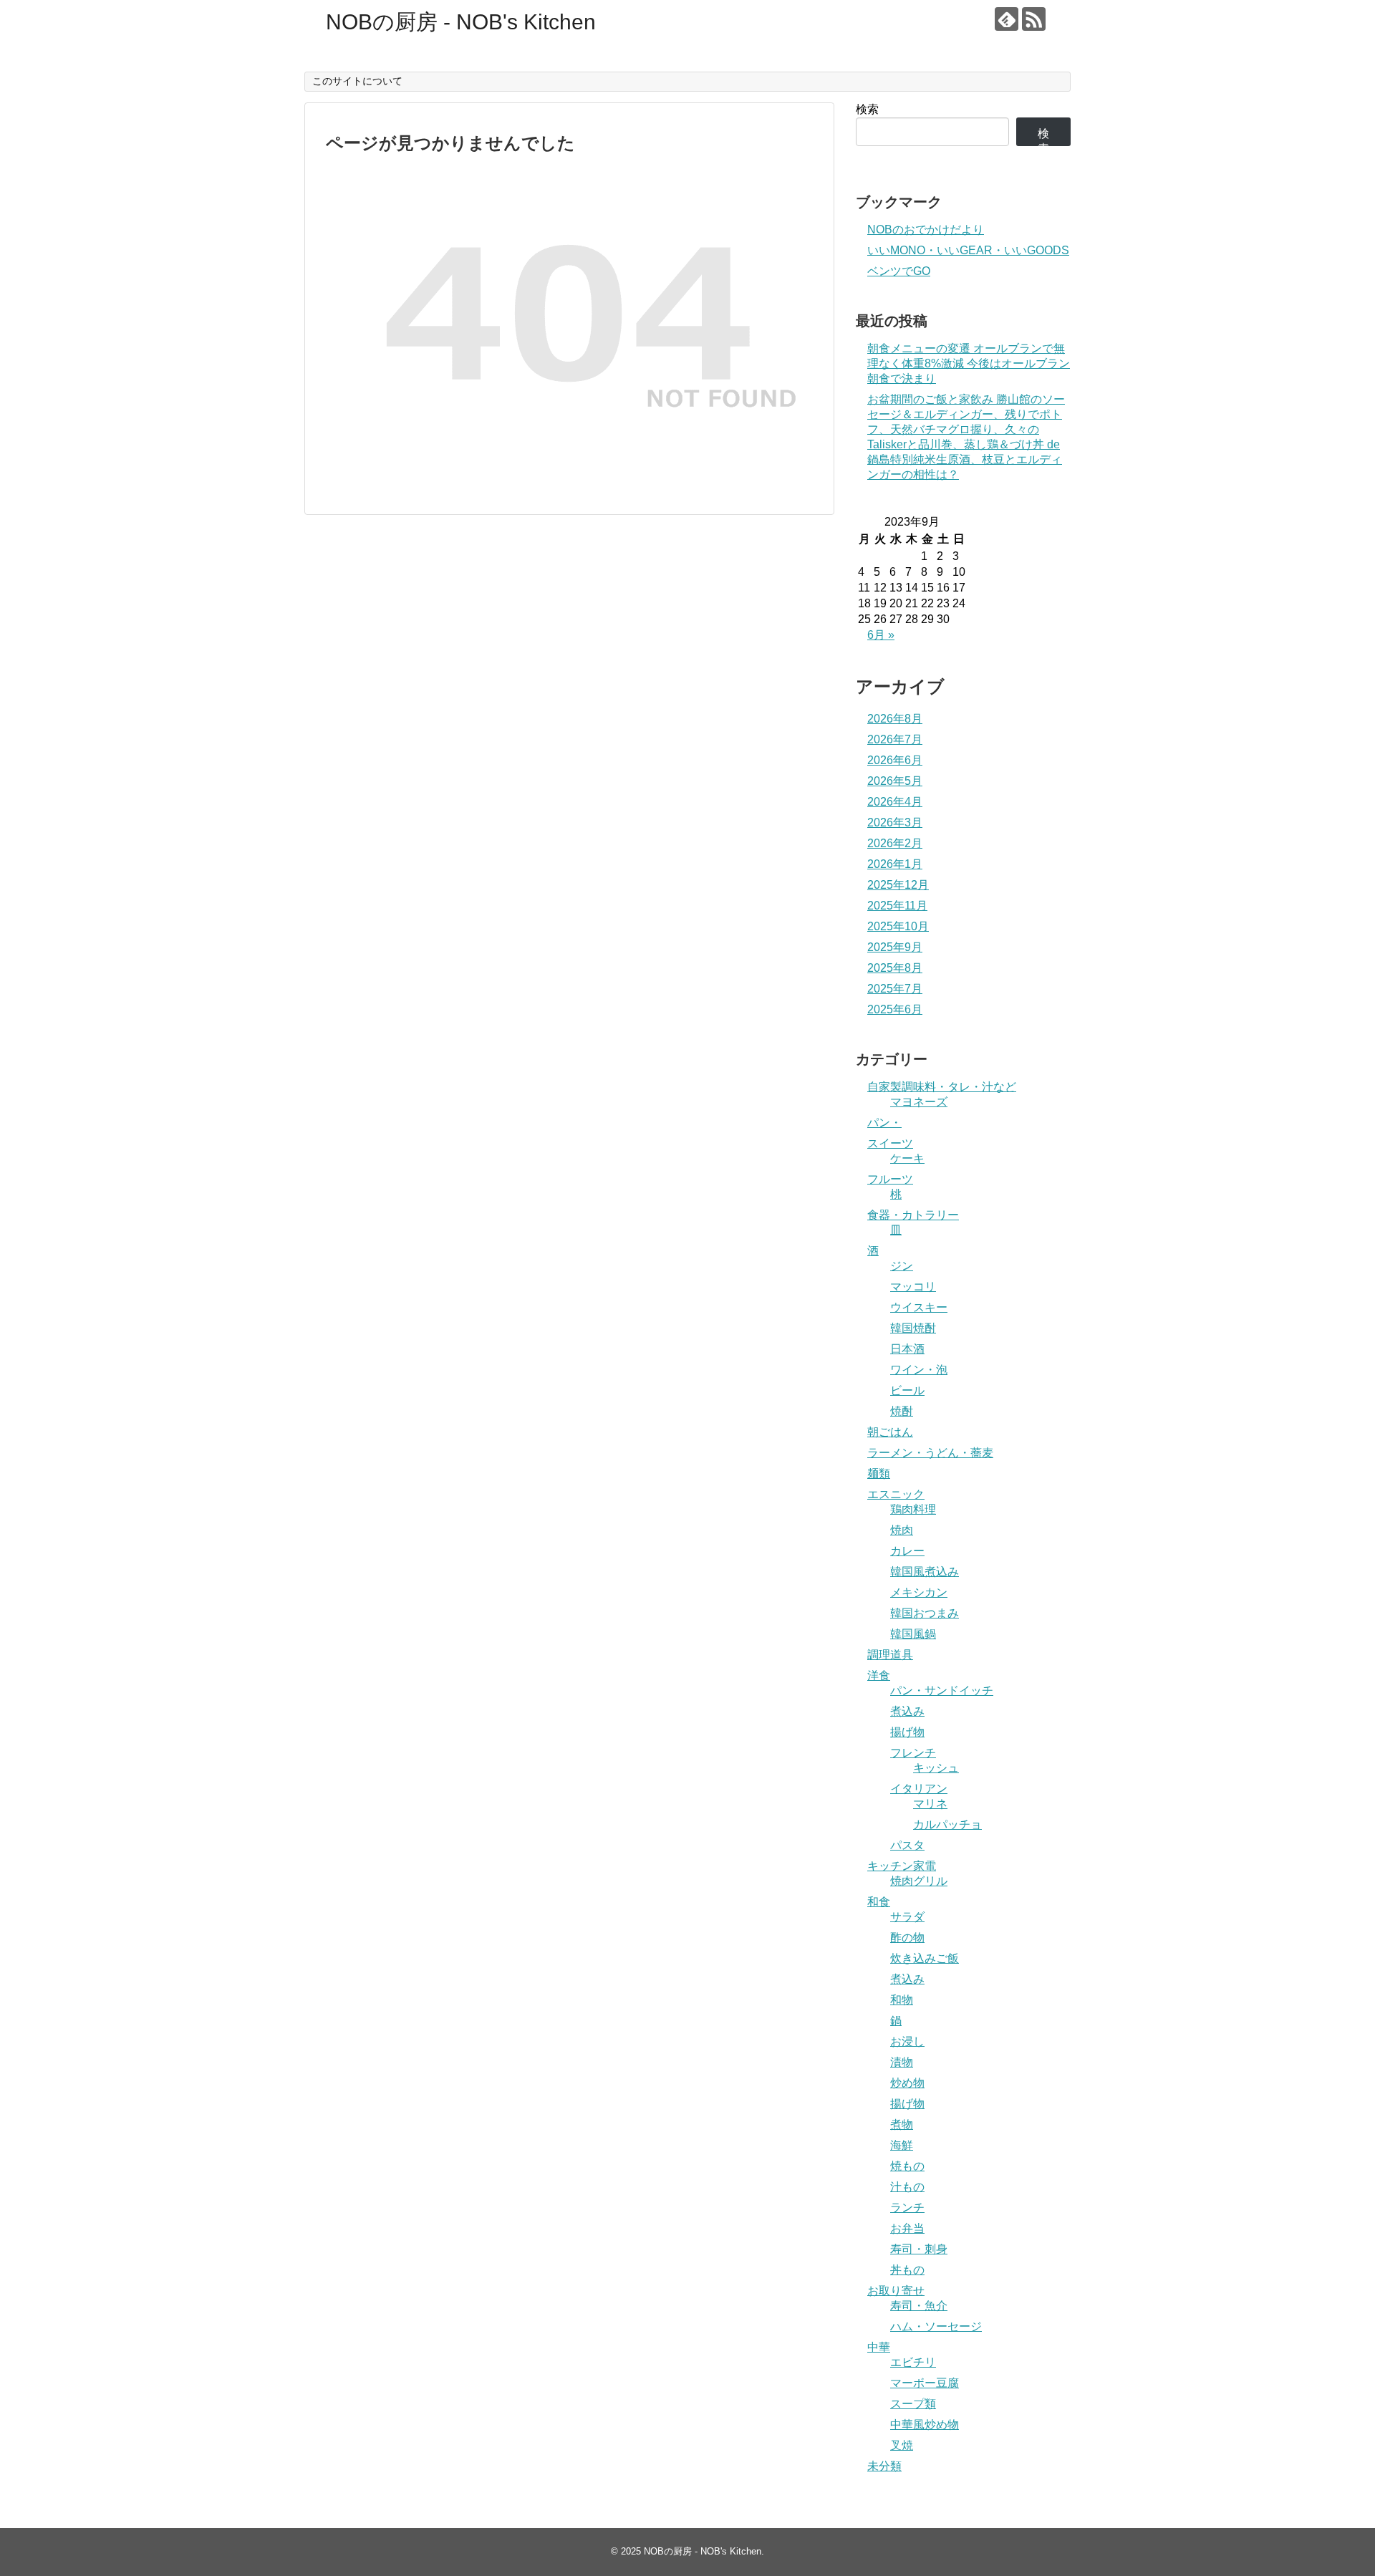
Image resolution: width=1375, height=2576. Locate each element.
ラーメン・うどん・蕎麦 (930, 1453)
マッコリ (913, 1287)
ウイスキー (919, 1307)
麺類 (879, 1473)
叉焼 (902, 2445)
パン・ (884, 1123)
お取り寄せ (896, 2291)
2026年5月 (895, 781)
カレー (907, 1551)
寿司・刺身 (919, 2249)
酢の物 (907, 1938)
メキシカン (919, 1592)
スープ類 (913, 2404)
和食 (879, 1902)
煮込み (907, 1711)
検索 (867, 109)
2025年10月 (898, 926)
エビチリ (913, 2362)
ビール (907, 1390)
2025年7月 (895, 989)
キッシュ (936, 1768)
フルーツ (890, 1179)
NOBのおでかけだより (926, 230)
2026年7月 (895, 739)
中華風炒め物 (925, 2425)
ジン (902, 1266)
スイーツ (890, 1143)
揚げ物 (907, 1732)
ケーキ (907, 1158)
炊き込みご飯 (925, 1958)
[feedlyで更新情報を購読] (1007, 19)
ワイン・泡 (919, 1370)
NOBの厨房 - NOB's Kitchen (461, 22)
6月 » (881, 635)
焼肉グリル (919, 1881)
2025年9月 (895, 947)
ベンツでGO (899, 271)
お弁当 (907, 2228)
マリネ (930, 1804)
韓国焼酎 (913, 1328)
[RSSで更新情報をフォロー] (1034, 19)
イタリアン (919, 1789)
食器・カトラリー (913, 1215)
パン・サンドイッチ (942, 1690)
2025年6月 (895, 1009)
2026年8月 (895, 719)
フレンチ (913, 1753)
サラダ (907, 1917)
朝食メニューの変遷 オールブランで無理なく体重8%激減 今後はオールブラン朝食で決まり (969, 363)
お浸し (907, 2041)
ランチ (907, 2208)
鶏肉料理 (913, 1509)
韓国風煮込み (925, 1572)
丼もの (907, 2270)
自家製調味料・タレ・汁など (942, 1087)
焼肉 (902, 1530)
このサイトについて (357, 81)
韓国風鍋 (913, 1634)
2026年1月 (895, 864)
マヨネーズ (919, 1102)
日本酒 (907, 1349)
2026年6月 (895, 760)
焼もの (907, 2166)
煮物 (902, 2124)
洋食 (879, 1675)
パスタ (907, 1845)
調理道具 (890, 1655)
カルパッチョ (947, 1824)
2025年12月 (898, 885)
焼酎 (902, 1411)
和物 (902, 2000)
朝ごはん (890, 1432)
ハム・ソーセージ (936, 2326)
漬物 (902, 2062)
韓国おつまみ (925, 1613)
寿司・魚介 (919, 2306)
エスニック (896, 1494)
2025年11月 (897, 906)
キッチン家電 (902, 1866)
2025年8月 (895, 968)
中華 (879, 2347)
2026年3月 (895, 823)
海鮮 (902, 2145)
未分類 (884, 2466)
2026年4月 (895, 802)
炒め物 (907, 2083)
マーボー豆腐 (925, 2383)
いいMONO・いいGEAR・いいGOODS (968, 250)
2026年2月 (895, 843)
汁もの (907, 2187)
